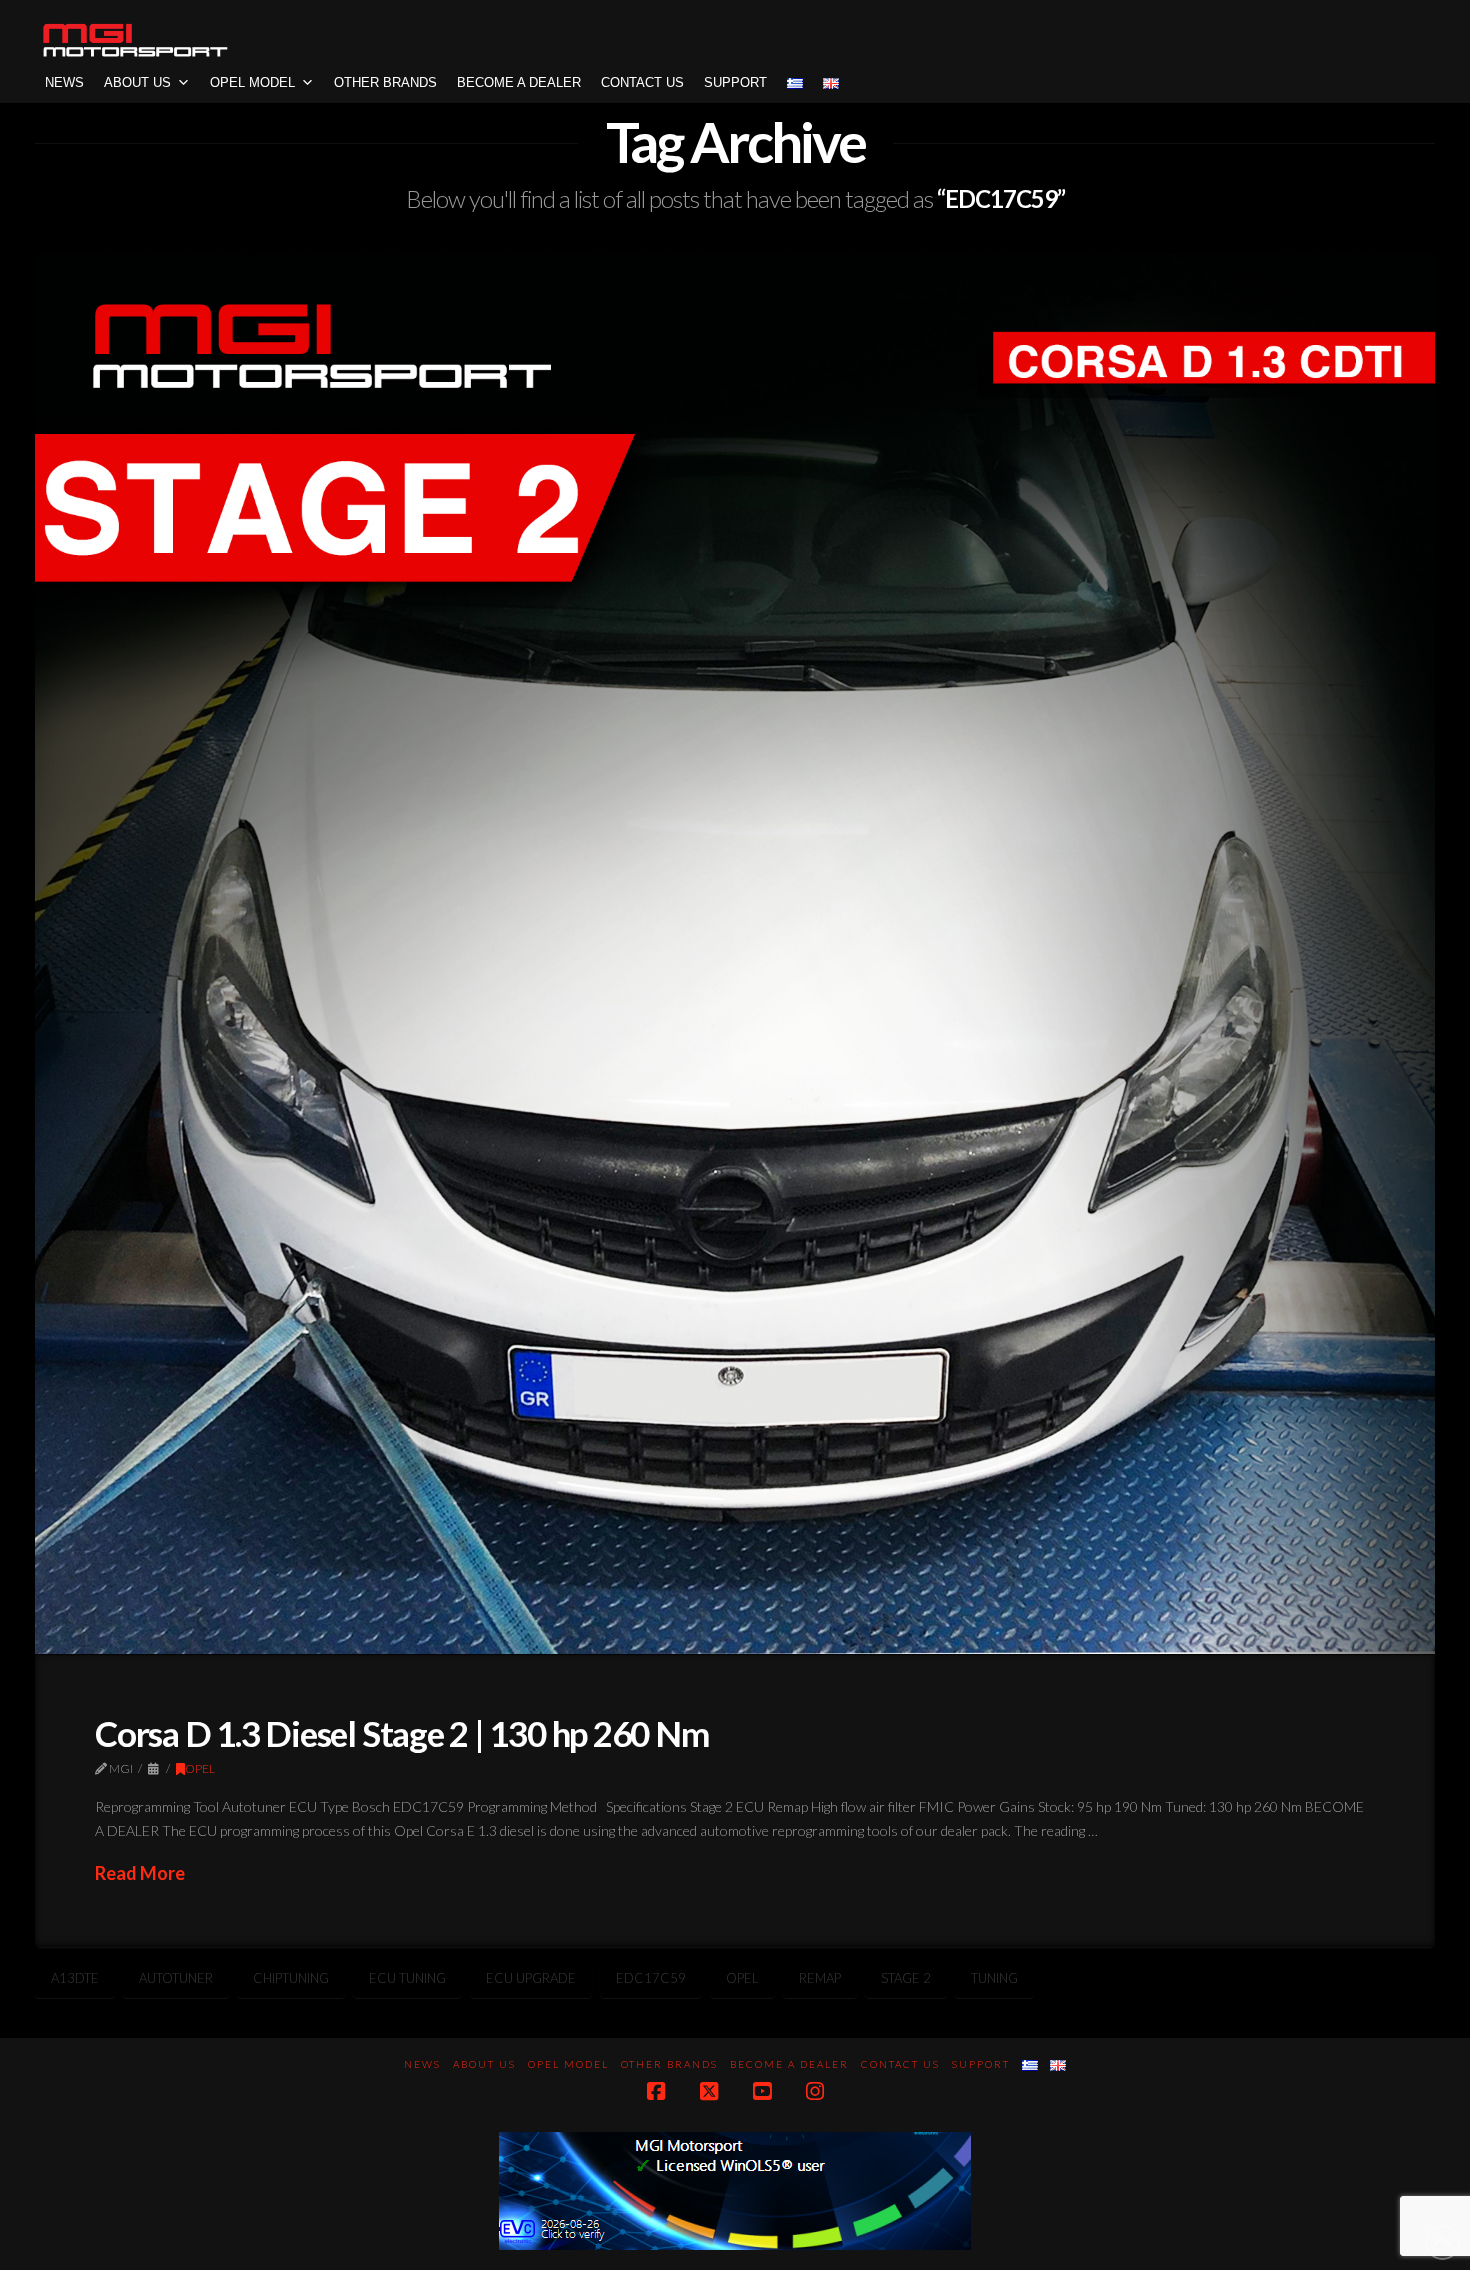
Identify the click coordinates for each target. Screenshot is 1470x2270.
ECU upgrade (531, 1978)
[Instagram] (815, 2091)
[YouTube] (762, 2091)
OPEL (200, 1768)
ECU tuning (407, 1978)
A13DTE (75, 1978)
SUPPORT (735, 82)
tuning (994, 1978)
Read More (140, 1873)
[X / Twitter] (709, 2091)
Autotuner (176, 1978)
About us (137, 82)
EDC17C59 (651, 1978)
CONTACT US (642, 82)
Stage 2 (906, 1978)
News (64, 82)
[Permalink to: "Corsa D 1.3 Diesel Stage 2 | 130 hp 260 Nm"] (735, 954)
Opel (742, 1978)
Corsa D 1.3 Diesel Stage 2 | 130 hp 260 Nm (402, 1733)
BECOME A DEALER (519, 82)
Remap (820, 1978)
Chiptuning (291, 1978)
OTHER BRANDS (385, 82)
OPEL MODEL (252, 82)
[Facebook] (656, 2091)
